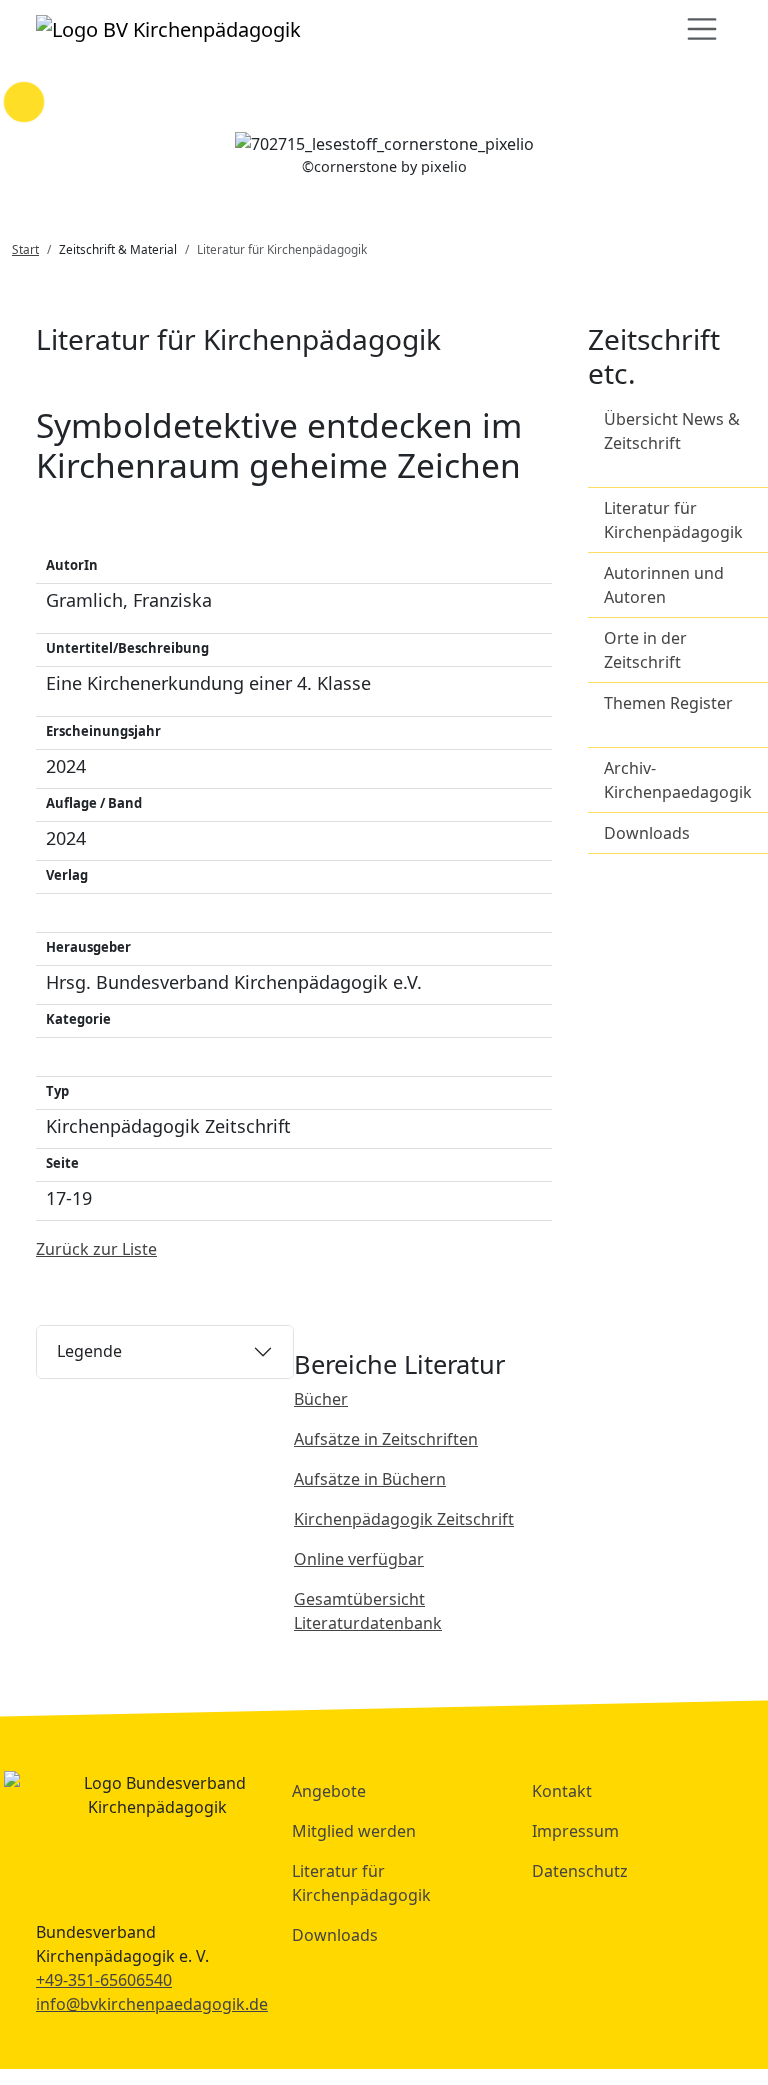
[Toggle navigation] (702, 29)
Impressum (575, 1831)
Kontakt (562, 1791)
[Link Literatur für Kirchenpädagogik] (168, 29)
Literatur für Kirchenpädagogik (673, 520)
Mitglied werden (354, 1831)
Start (25, 249)
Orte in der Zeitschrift (645, 650)
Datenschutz (580, 1871)
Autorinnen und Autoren (664, 585)
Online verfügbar (359, 1559)
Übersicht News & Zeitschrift (672, 431)
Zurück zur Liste (96, 1249)
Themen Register (668, 703)
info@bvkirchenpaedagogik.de (152, 2004)
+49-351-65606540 (104, 1980)
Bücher (321, 1399)
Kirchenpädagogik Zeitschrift (404, 1519)
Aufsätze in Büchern (370, 1479)
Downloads (647, 833)
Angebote (329, 1791)
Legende (89, 1351)
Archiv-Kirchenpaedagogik (678, 780)
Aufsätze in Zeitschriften (386, 1439)
